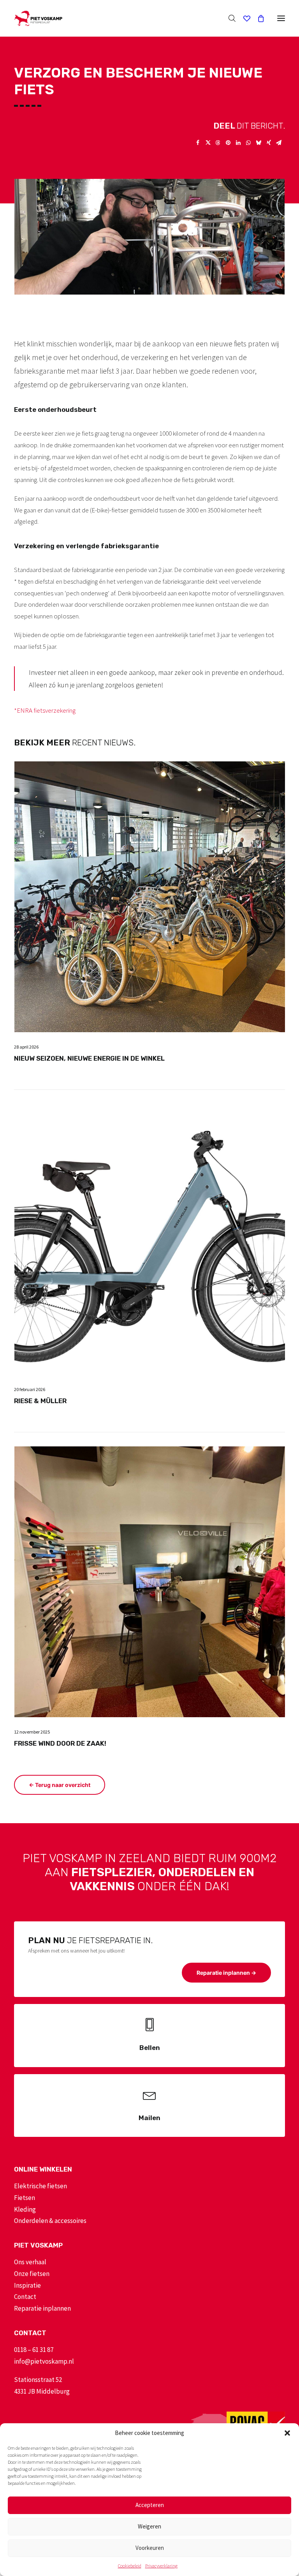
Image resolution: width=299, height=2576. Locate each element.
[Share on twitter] (208, 143)
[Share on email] (279, 143)
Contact (25, 2297)
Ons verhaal (30, 2262)
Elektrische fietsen (40, 2186)
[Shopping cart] (257, 18)
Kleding (25, 2209)
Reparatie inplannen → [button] (226, 1973)
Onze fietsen (32, 2274)
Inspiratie (27, 2285)
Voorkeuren (150, 2548)
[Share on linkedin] (238, 143)
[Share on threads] (218, 143)
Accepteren (150, 2505)
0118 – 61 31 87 (34, 2350)
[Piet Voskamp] (38, 18)
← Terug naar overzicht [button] (60, 1785)
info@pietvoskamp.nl (44, 2361)
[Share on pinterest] (228, 143)
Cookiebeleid (130, 2566)
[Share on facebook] (198, 143)
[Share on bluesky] (259, 143)
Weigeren (149, 2526)
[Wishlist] (243, 18)
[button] (287, 2433)
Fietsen (25, 2198)
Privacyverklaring (161, 2566)
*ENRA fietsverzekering (45, 710)
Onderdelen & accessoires (50, 2221)
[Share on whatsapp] (248, 143)
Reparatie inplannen (42, 2308)
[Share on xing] (269, 143)
